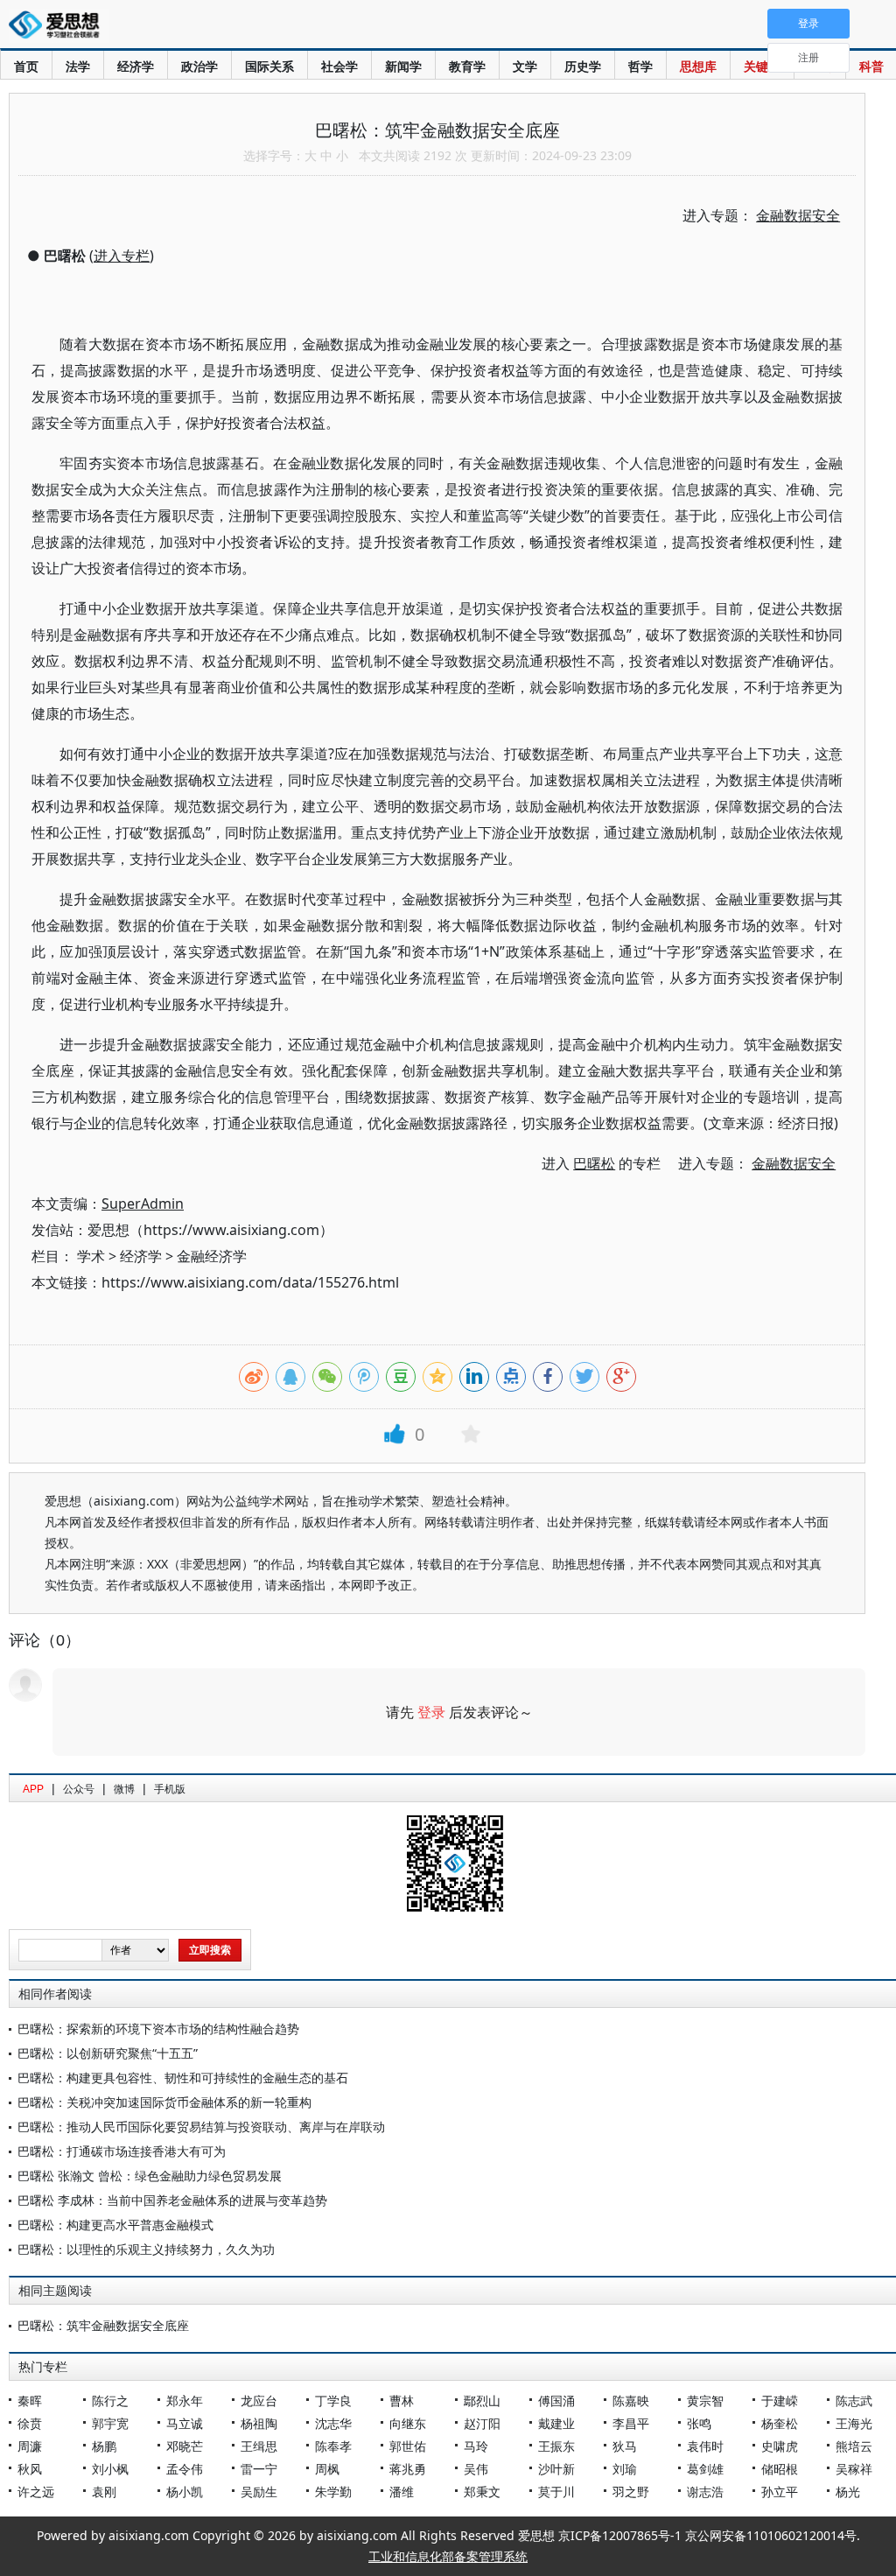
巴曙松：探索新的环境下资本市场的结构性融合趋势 (158, 2029)
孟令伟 (185, 2469)
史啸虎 (780, 2446)
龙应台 (259, 2401)
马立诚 (185, 2423)
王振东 (556, 2446)
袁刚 (104, 2492)
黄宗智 (705, 2401)
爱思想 (59, 26)
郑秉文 (482, 2492)
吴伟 (476, 2469)
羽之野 (631, 2492)
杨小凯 (185, 2492)
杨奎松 (780, 2423)
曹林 (402, 2401)
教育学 (467, 66)
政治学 (199, 66)
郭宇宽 (110, 2423)
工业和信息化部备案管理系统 (448, 2556)
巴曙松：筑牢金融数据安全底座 (103, 2325)
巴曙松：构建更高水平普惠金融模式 (115, 2225)
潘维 (402, 2492)
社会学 (339, 66)
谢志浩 (705, 2492)
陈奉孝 (333, 2446)
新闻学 (403, 66)
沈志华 (333, 2423)
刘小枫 (110, 2469)
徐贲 (30, 2423)
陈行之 (110, 2401)
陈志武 (854, 2401)
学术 (91, 1256)
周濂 (30, 2446)
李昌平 (631, 2423)
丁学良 (333, 2401)
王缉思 (259, 2446)
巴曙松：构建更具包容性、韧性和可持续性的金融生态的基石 (183, 2078)
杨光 (848, 2492)
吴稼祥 (854, 2469)
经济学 (136, 66)
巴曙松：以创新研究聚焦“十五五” (108, 2053)
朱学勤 (333, 2492)
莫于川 (556, 2492)
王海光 (854, 2423)
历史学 (583, 66)
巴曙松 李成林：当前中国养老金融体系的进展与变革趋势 (172, 2200)
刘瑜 (625, 2469)
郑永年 (185, 2401)
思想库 (698, 66)
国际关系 (269, 66)
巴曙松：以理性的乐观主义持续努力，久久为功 (146, 2249)
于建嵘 (780, 2401)
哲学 (640, 66)
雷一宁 (259, 2469)
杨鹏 (104, 2446)
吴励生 (259, 2492)
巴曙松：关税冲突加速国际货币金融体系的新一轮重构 (164, 2102)
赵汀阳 (482, 2423)
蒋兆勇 (408, 2469)
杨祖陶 (259, 2423)
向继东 (408, 2423)
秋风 (30, 2469)
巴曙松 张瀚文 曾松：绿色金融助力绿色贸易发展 (150, 2176)
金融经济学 (212, 1256)
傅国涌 (556, 2401)
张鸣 (699, 2423)
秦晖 (30, 2401)
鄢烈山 (482, 2401)
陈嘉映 (631, 2401)
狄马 (625, 2446)
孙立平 (780, 2492)
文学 (525, 66)
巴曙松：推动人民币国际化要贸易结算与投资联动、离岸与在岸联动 (201, 2127)
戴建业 (556, 2423)
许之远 (36, 2492)
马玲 (476, 2446)
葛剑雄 (705, 2469)
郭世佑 (408, 2446)
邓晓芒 (185, 2446)
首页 (26, 66)
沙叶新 (556, 2469)
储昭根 (780, 2469)
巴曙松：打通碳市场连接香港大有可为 (122, 2151)
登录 (431, 1712)
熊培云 (854, 2446)
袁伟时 (705, 2446)
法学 (78, 66)
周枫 (327, 2469)
